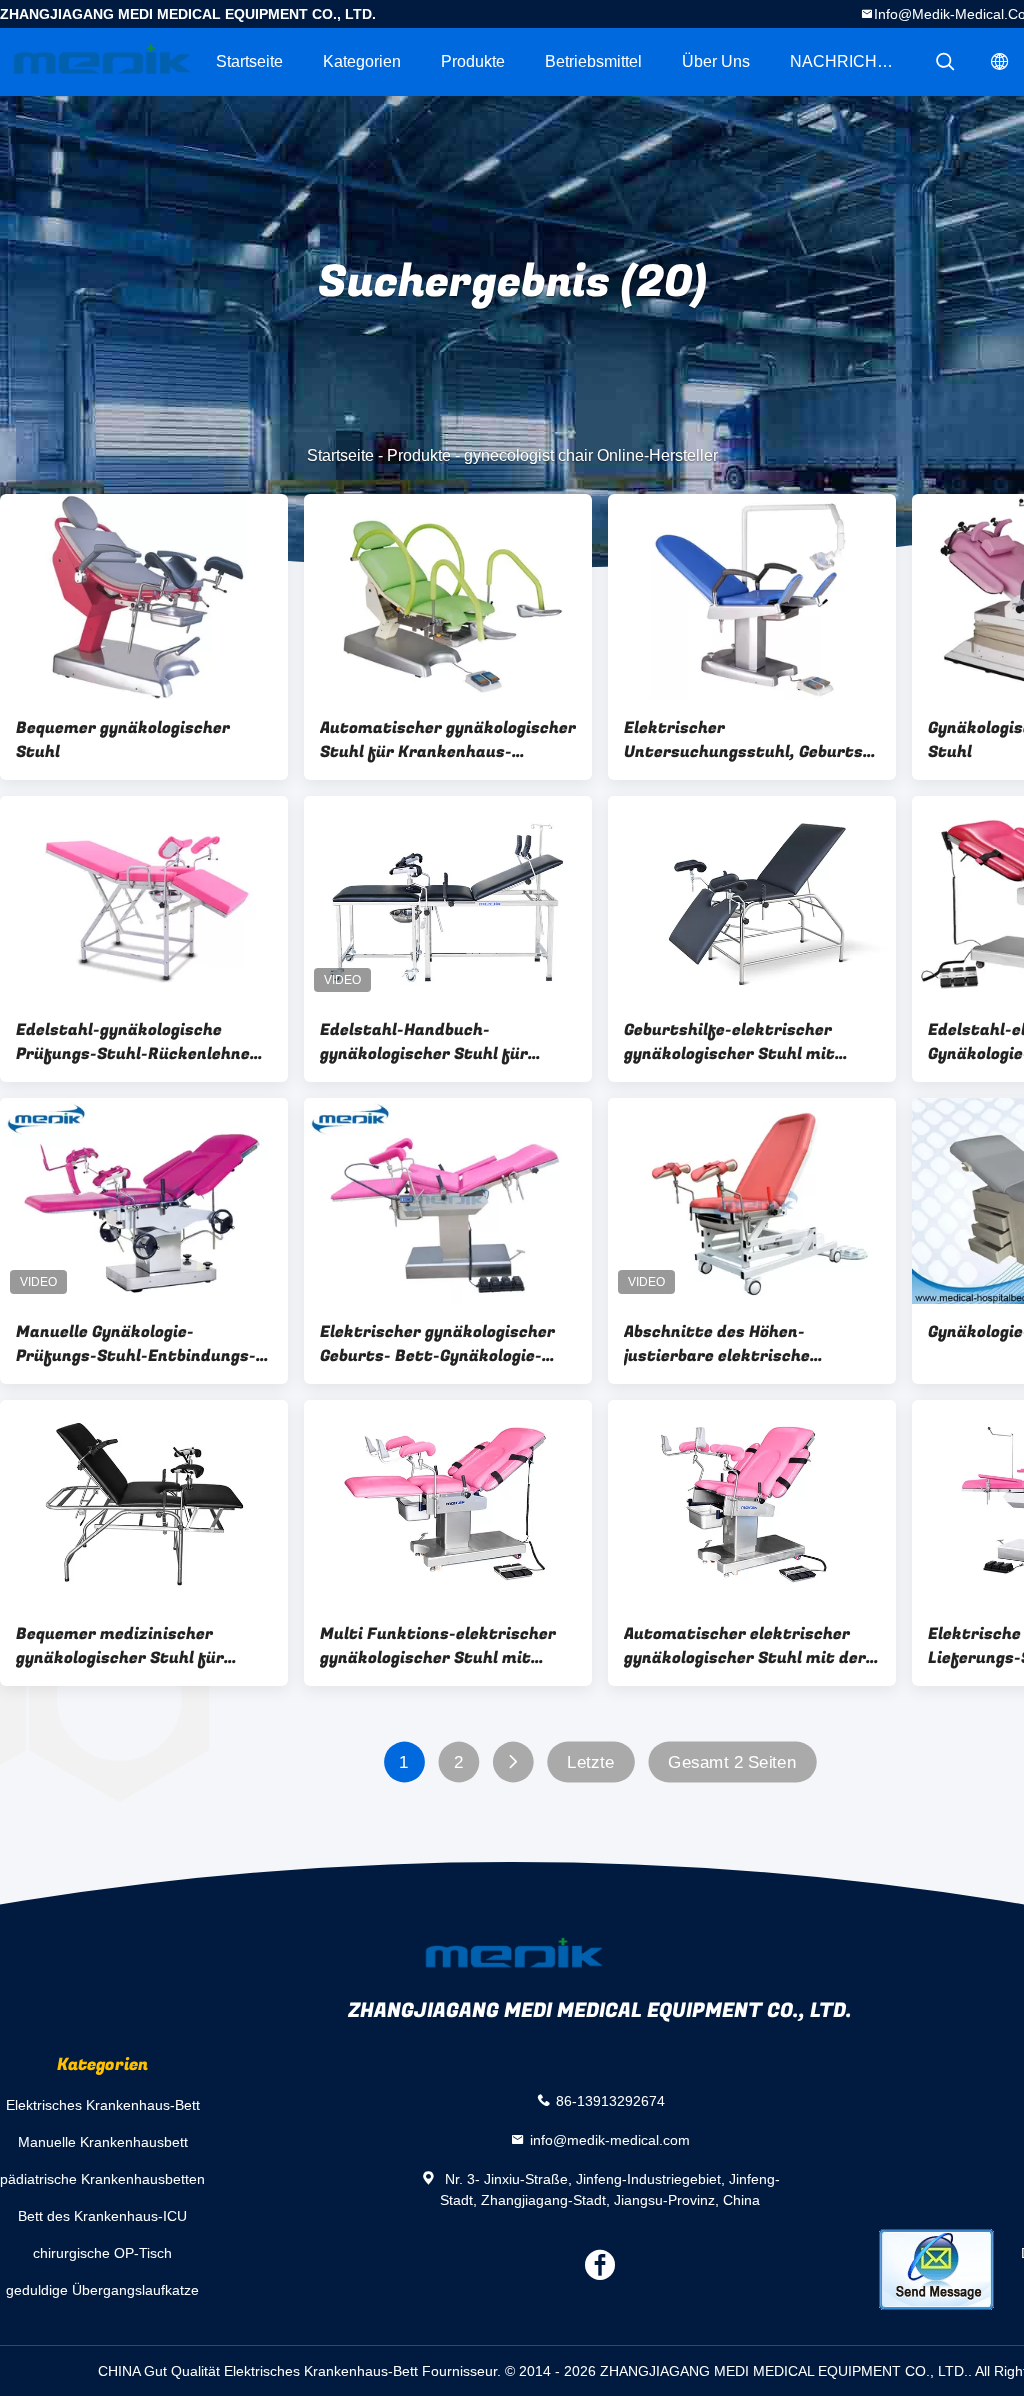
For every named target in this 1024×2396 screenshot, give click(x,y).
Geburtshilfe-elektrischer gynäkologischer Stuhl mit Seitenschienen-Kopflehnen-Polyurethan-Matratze (737, 1042)
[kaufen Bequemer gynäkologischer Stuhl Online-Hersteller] (144, 597)
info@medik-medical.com (610, 2139)
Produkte (473, 61)
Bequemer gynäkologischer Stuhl (123, 740)
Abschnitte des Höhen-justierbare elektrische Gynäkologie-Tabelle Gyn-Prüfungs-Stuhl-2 (722, 1344)
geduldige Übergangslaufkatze (102, 2290)
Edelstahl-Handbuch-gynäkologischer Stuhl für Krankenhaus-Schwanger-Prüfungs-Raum (425, 1042)
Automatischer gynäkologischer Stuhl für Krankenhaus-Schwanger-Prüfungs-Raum (448, 740)
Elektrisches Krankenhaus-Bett (103, 2105)
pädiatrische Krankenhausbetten (102, 2179)
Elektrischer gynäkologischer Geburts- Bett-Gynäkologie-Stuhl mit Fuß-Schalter (437, 1344)
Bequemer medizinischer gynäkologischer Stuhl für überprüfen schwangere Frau (132, 1646)
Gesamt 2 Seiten (732, 1762)
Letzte (590, 1762)
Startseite (249, 61)
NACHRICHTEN (850, 61)
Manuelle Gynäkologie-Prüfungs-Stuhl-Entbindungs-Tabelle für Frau (136, 1344)
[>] (512, 1762)
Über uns (716, 61)
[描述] (945, 62)
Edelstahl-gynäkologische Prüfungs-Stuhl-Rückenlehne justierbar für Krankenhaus (133, 1042)
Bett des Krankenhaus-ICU (102, 2216)
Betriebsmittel (593, 61)
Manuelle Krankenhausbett (103, 2142)
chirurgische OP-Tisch (102, 2253)
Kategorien (362, 61)
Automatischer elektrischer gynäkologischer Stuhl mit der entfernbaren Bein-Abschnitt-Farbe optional (745, 1646)
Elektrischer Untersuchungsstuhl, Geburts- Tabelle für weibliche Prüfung (747, 740)
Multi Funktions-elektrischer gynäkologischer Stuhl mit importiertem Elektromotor (438, 1646)
